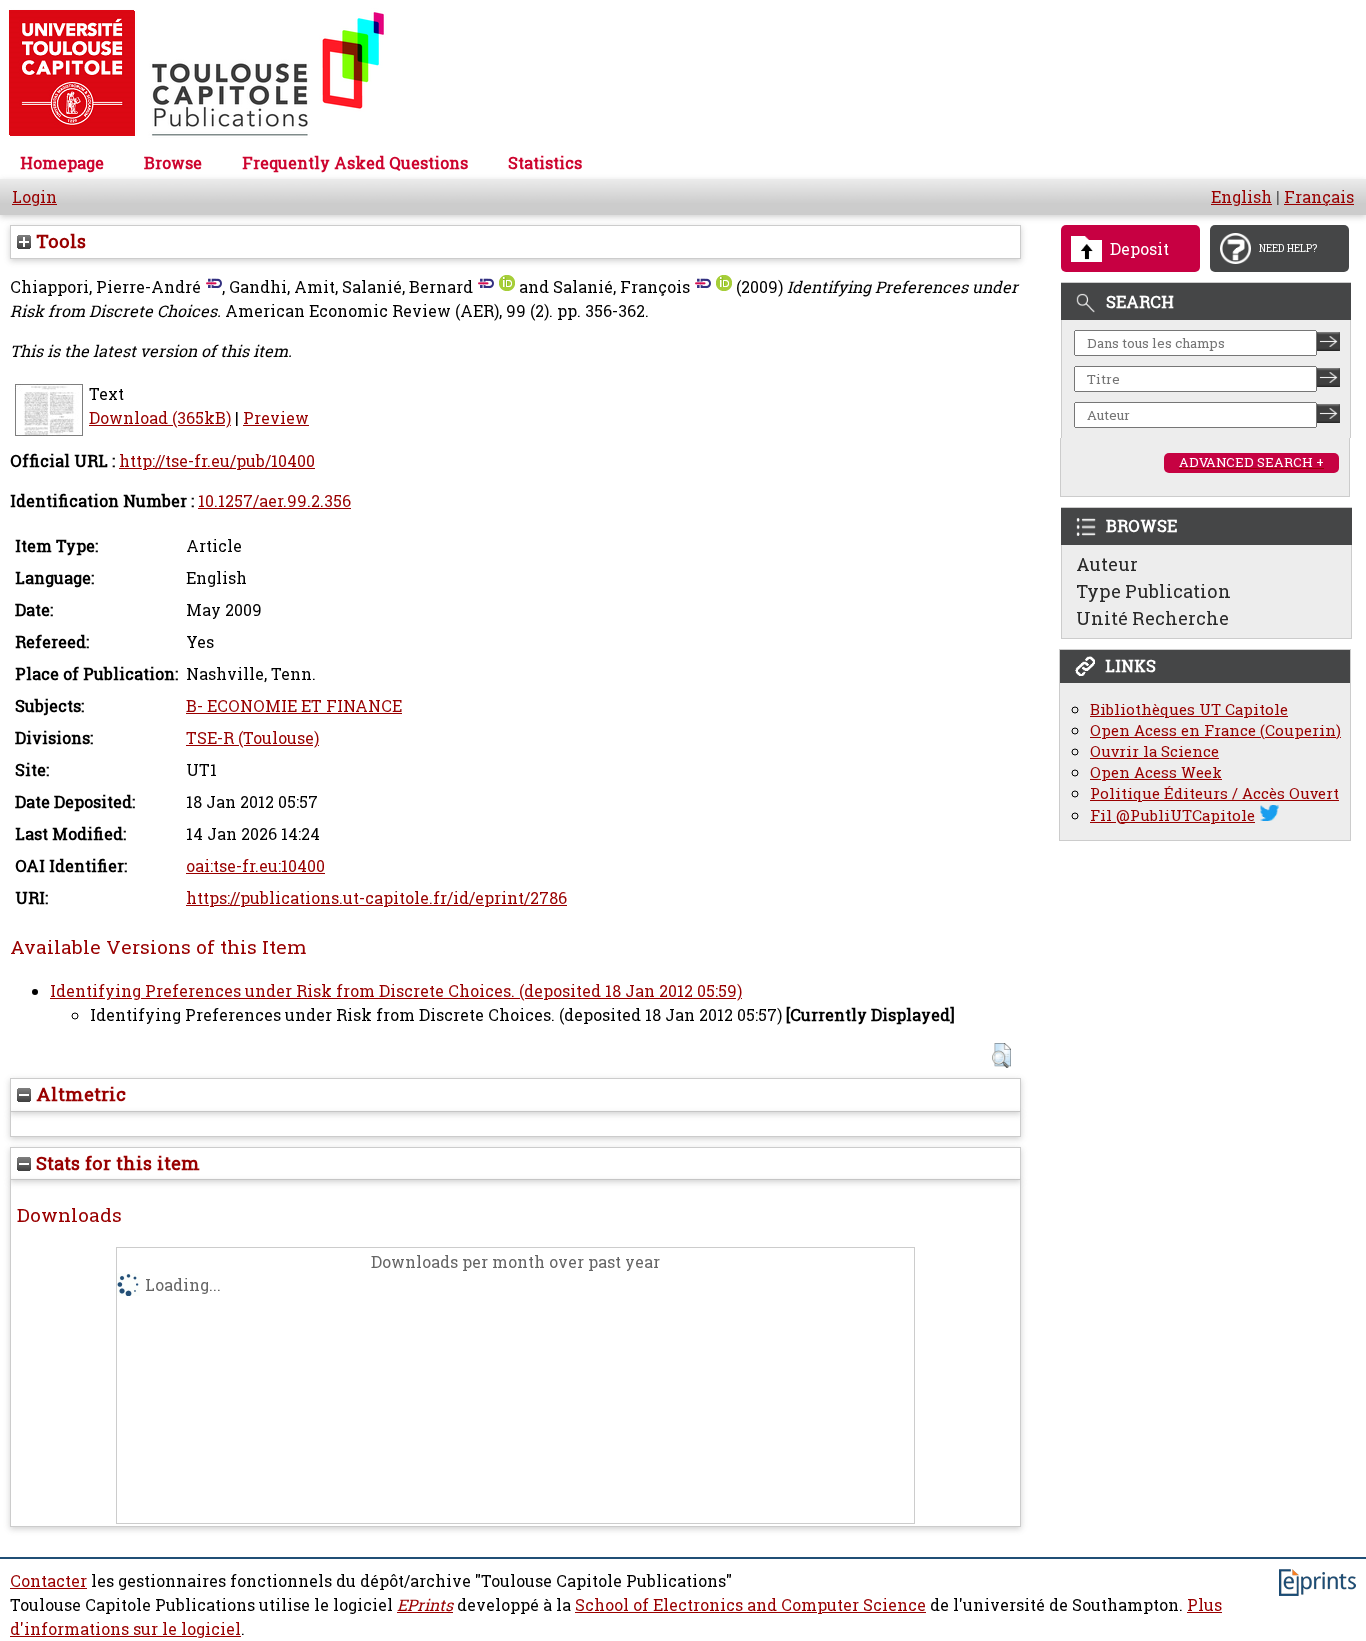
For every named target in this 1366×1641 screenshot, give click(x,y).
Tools (58, 241)
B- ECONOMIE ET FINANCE (294, 706)
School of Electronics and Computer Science (750, 1605)
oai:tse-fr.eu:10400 (255, 866)
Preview (276, 418)
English (1241, 197)
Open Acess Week (1156, 772)
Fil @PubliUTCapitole (1172, 815)
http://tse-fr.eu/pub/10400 (217, 461)
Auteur (1107, 564)
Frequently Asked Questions (355, 163)
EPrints (425, 1605)
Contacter (48, 1581)
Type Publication (1153, 591)
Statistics (545, 163)
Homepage (62, 163)
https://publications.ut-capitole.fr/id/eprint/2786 (376, 898)
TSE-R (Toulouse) (252, 738)
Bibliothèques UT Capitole (1189, 709)
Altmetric (78, 1094)
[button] (1001, 1055)
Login (34, 197)
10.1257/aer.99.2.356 (274, 501)
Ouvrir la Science (1154, 751)
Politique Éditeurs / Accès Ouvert (1214, 793)
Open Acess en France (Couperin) (1215, 730)
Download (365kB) (160, 418)
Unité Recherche (1152, 618)
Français (1319, 197)
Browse (173, 163)
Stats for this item (115, 1163)
